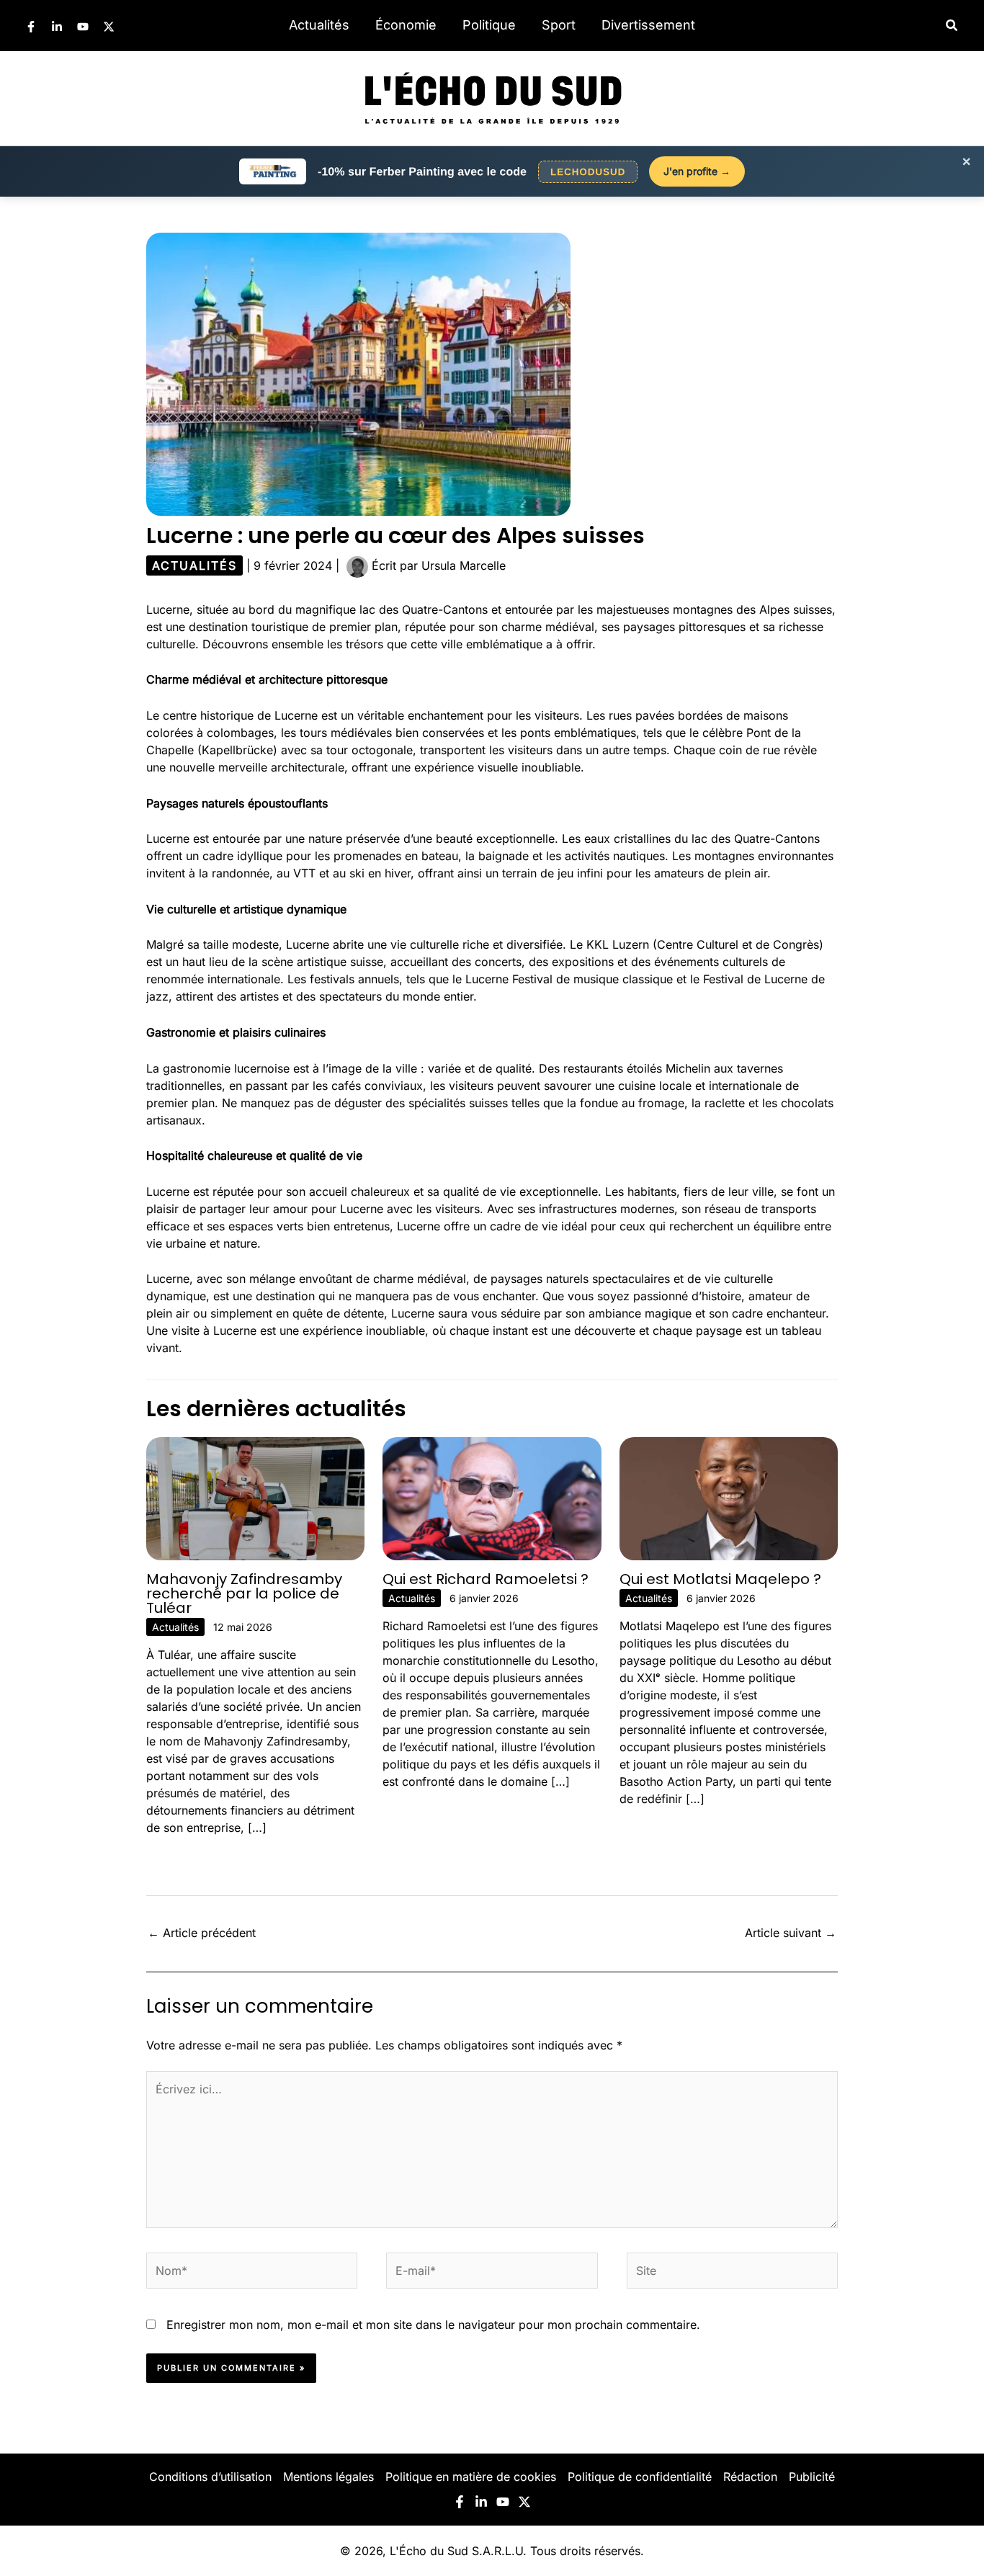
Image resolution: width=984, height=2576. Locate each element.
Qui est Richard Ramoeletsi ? (486, 1579)
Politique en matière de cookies (471, 2477)
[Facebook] (31, 27)
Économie (406, 25)
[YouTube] (83, 27)
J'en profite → (697, 171)
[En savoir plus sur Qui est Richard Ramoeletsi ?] (492, 1498)
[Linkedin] (57, 27)
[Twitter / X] (109, 27)
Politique (489, 25)
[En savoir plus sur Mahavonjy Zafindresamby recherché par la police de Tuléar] (255, 1498)
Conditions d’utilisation (210, 2477)
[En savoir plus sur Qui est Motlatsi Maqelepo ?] (729, 1498)
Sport (559, 25)
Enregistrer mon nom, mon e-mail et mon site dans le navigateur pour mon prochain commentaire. (433, 2325)
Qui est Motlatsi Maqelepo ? (720, 1579)
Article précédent (202, 1933)
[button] (952, 26)
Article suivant (791, 1933)
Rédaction (750, 2477)
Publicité (812, 2477)
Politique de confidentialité (640, 2477)
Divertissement (648, 25)
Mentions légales (328, 2477)
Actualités (319, 25)
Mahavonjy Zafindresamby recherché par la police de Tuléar (244, 1593)
